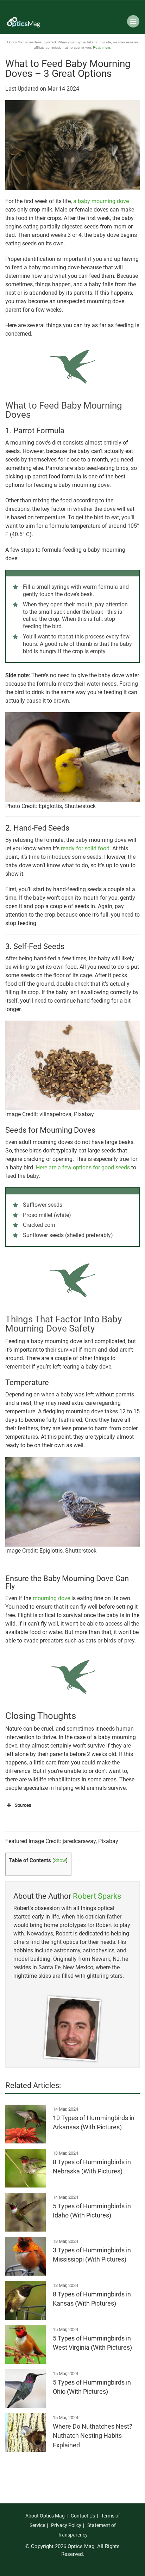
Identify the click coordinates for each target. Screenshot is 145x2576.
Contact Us (83, 2516)
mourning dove (51, 1598)
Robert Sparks (97, 1896)
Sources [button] (23, 1805)
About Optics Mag (45, 2516)
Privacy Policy (66, 2525)
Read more (102, 47)
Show (60, 1860)
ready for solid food (85, 848)
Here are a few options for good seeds (83, 1167)
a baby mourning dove (101, 201)
